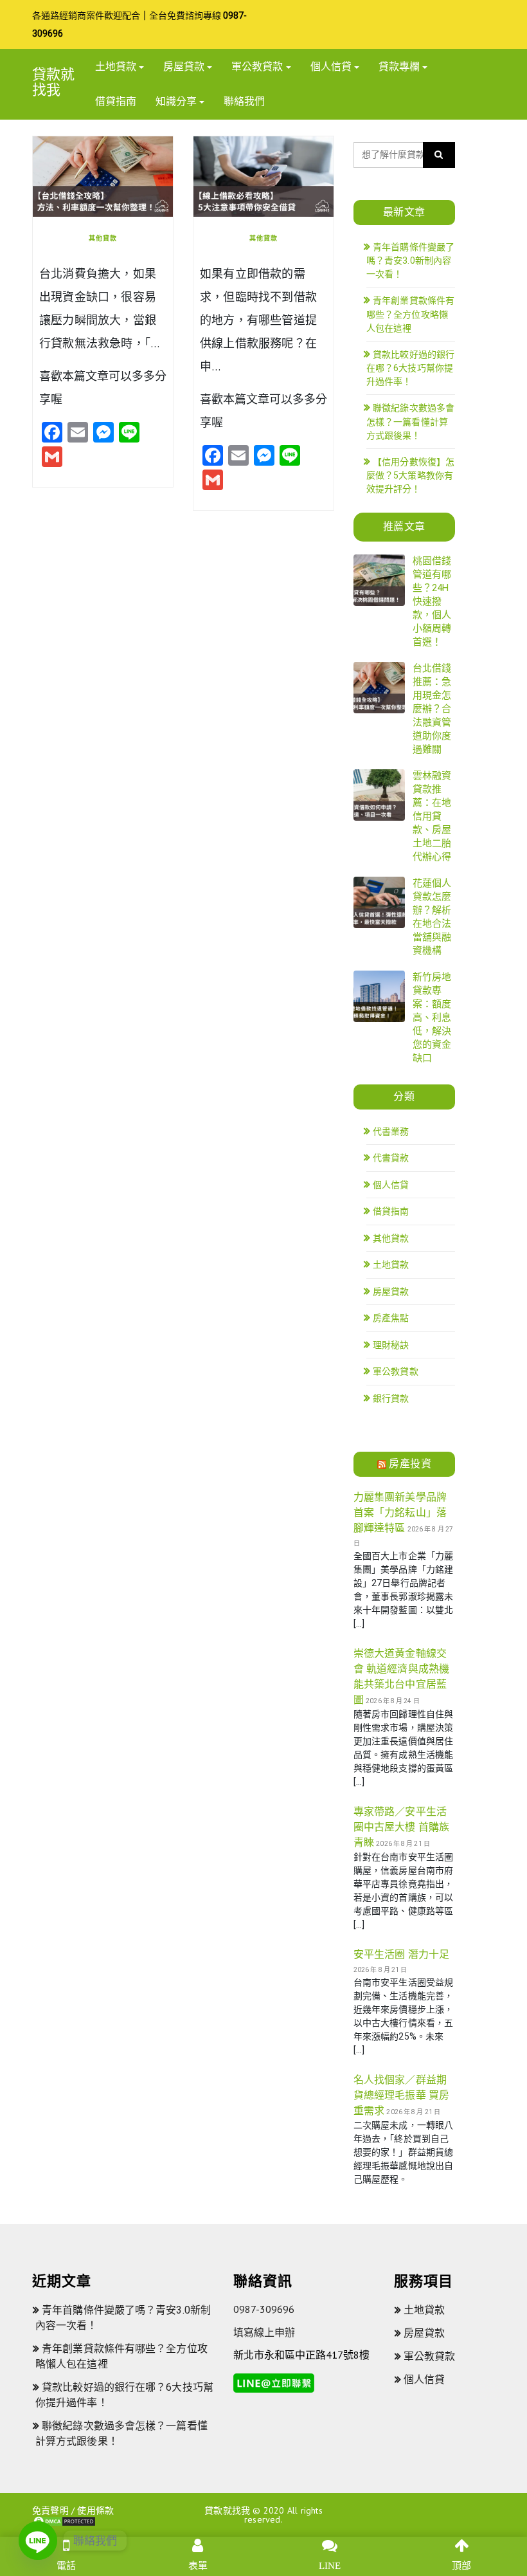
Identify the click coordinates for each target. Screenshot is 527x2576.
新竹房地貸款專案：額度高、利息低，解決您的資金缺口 (432, 1018)
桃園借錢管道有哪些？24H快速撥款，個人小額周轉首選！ (432, 601)
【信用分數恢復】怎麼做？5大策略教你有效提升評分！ (410, 476)
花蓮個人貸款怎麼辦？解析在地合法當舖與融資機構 (432, 917)
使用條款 (95, 2510)
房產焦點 (391, 1318)
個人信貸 (331, 67)
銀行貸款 (391, 1398)
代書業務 (391, 1131)
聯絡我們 (244, 101)
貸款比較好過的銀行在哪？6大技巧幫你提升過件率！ (410, 368)
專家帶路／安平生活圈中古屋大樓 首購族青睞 (401, 1827)
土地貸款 (116, 67)
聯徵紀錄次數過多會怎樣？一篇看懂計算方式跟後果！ (410, 422)
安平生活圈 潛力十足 (401, 1954)
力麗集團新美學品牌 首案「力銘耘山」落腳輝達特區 (400, 1512)
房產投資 (410, 1464)
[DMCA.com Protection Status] (64, 2521)
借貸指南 (116, 101)
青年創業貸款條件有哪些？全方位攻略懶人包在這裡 (410, 314)
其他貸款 (103, 238)
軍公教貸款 (257, 67)
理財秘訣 (391, 1345)
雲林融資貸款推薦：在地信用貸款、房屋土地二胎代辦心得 (432, 816)
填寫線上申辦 (264, 2332)
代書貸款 (391, 1158)
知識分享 (176, 101)
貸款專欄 (399, 67)
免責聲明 (50, 2510)
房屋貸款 (184, 67)
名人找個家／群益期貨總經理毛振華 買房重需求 (401, 2095)
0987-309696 (264, 2309)
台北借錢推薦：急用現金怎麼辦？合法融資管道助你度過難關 (432, 709)
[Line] (38, 2541)
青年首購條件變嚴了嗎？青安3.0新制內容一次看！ (410, 261)
